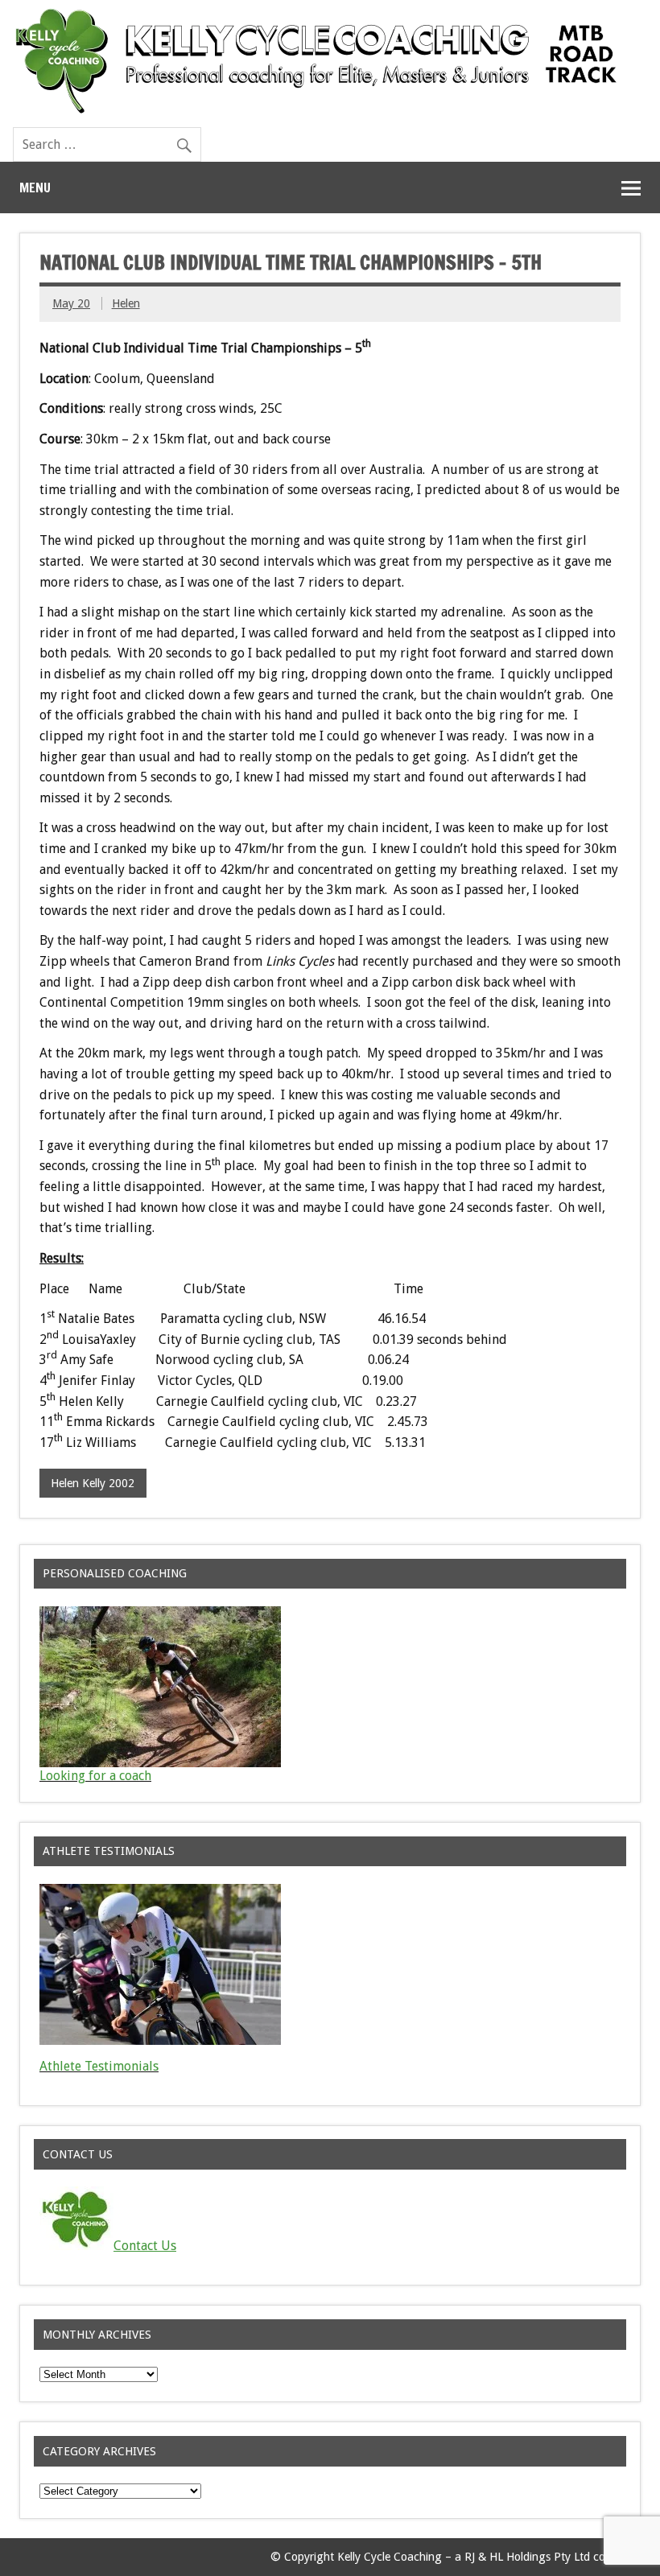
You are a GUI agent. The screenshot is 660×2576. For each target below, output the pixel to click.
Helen (126, 303)
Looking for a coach (95, 1776)
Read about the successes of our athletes (157, 2079)
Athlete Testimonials (99, 2066)
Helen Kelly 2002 (93, 1483)
